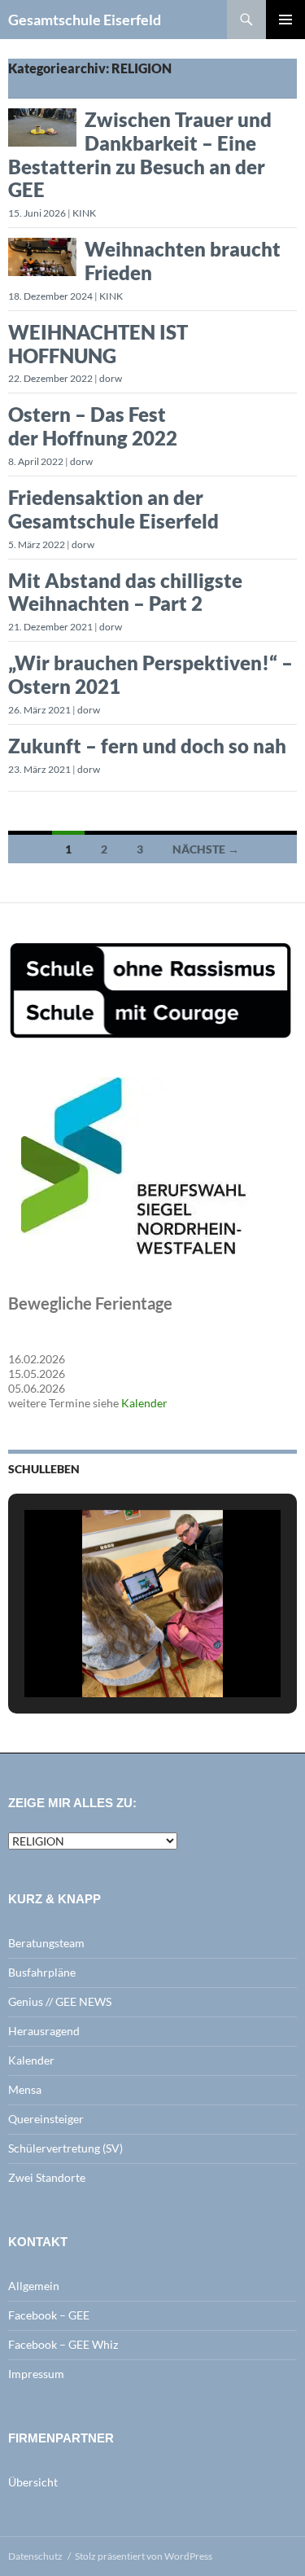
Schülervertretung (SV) (65, 2148)
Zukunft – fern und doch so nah (147, 746)
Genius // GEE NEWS (60, 2001)
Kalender (144, 1403)
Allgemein (34, 2286)
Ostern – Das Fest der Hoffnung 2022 (93, 426)
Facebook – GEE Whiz (63, 2344)
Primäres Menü (285, 20)
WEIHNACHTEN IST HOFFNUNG (98, 344)
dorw (111, 378)
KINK (84, 213)
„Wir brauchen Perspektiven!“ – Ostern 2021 (150, 674)
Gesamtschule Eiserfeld (85, 20)
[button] (115, 1655)
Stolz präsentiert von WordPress (144, 2556)
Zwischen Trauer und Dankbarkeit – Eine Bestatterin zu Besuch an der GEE (140, 154)
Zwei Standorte (47, 2177)
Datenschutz (35, 2556)
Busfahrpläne (42, 1972)
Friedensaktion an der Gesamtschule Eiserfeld (113, 509)
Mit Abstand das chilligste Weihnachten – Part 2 (125, 592)
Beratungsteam (46, 1943)
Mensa (25, 2089)
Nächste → (206, 849)
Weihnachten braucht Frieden (183, 261)
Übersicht (33, 2482)
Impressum (36, 2374)
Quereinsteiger (46, 2119)
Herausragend (44, 2031)
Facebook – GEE (49, 2315)
